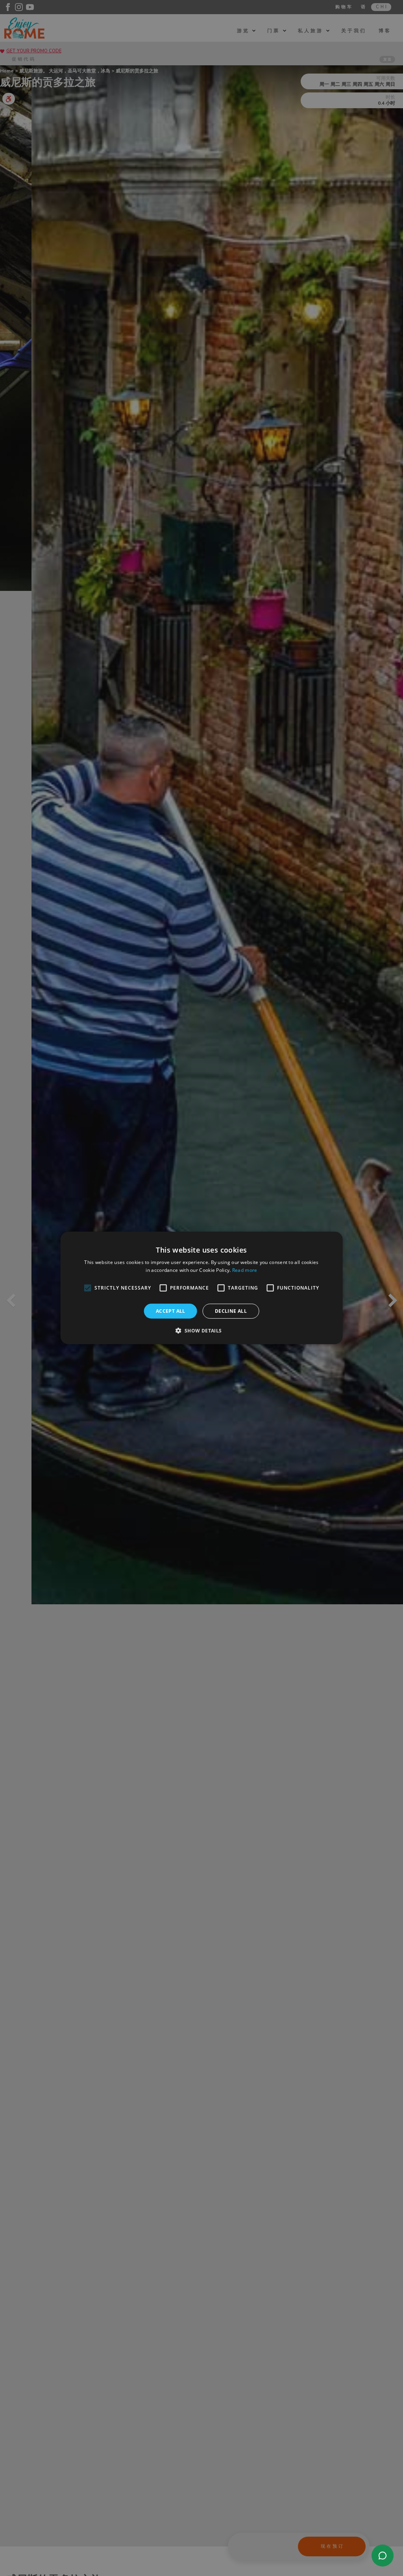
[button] (201, 1330)
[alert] (201, 1288)
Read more (245, 1270)
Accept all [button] (171, 1311)
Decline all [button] (231, 1311)
